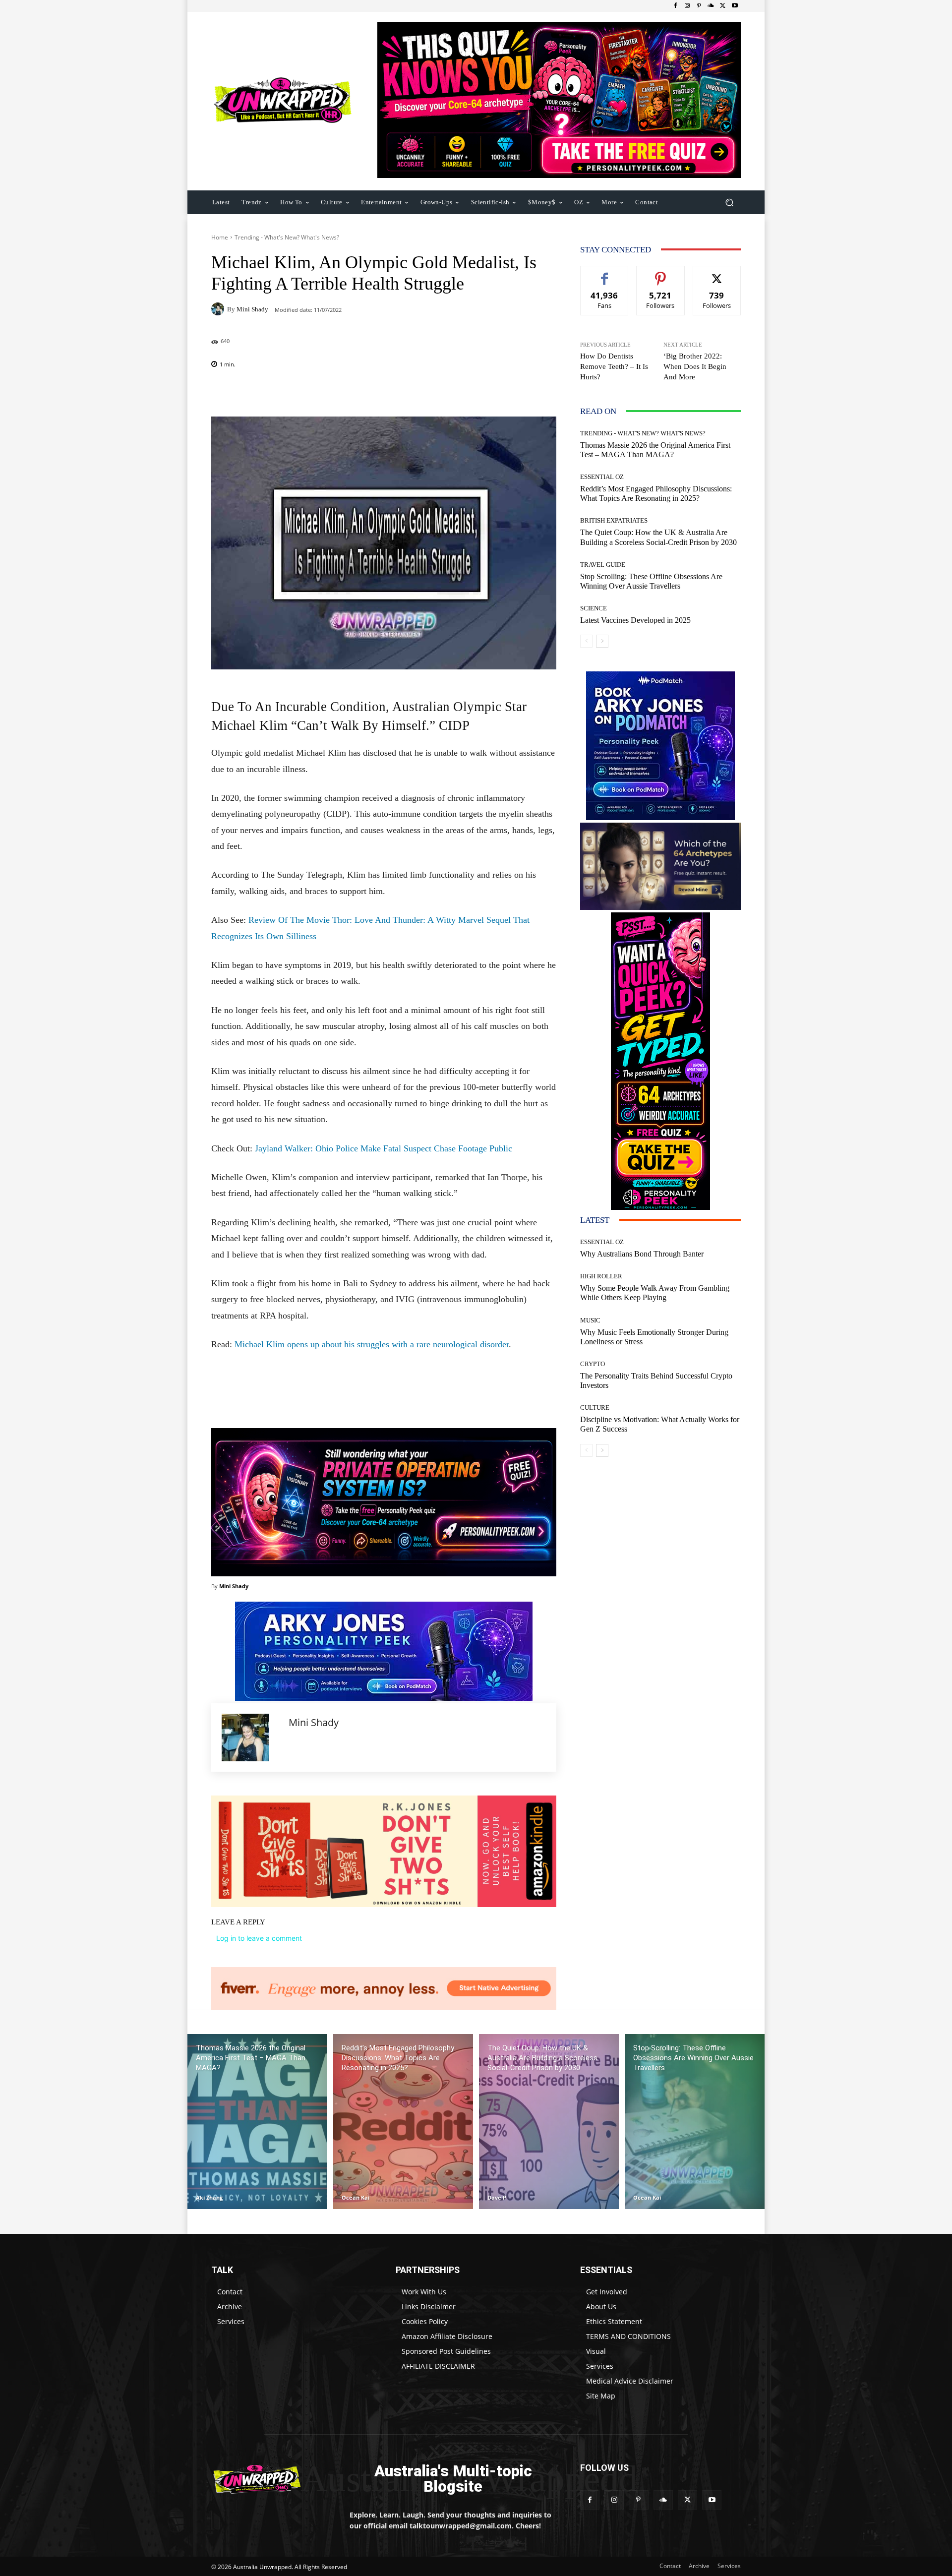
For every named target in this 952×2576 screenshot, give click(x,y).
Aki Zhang (209, 2197)
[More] (448, 392)
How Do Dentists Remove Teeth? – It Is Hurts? (614, 366)
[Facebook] (675, 6)
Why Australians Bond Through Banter (642, 1254)
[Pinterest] (699, 6)
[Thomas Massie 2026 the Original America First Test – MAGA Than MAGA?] (257, 2122)
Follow (661, 273)
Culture (595, 1408)
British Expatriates (614, 520)
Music (590, 1320)
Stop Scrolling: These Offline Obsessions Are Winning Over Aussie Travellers (651, 581)
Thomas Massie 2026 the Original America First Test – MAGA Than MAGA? (655, 450)
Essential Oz (602, 477)
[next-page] (602, 641)
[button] (729, 202)
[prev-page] (586, 641)
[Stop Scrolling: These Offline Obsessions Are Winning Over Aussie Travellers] (695, 2122)
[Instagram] (687, 6)
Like (605, 273)
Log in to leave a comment (259, 1938)
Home (220, 237)
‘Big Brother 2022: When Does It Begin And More (695, 366)
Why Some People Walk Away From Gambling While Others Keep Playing (655, 1293)
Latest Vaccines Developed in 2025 (635, 620)
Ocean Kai (356, 2197)
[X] (723, 6)
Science (594, 608)
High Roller (601, 1276)
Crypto (593, 1364)
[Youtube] (735, 6)
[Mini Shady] (219, 309)
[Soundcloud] (711, 6)
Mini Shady (252, 309)
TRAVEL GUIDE (603, 565)
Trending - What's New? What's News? (287, 237)
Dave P (497, 2197)
